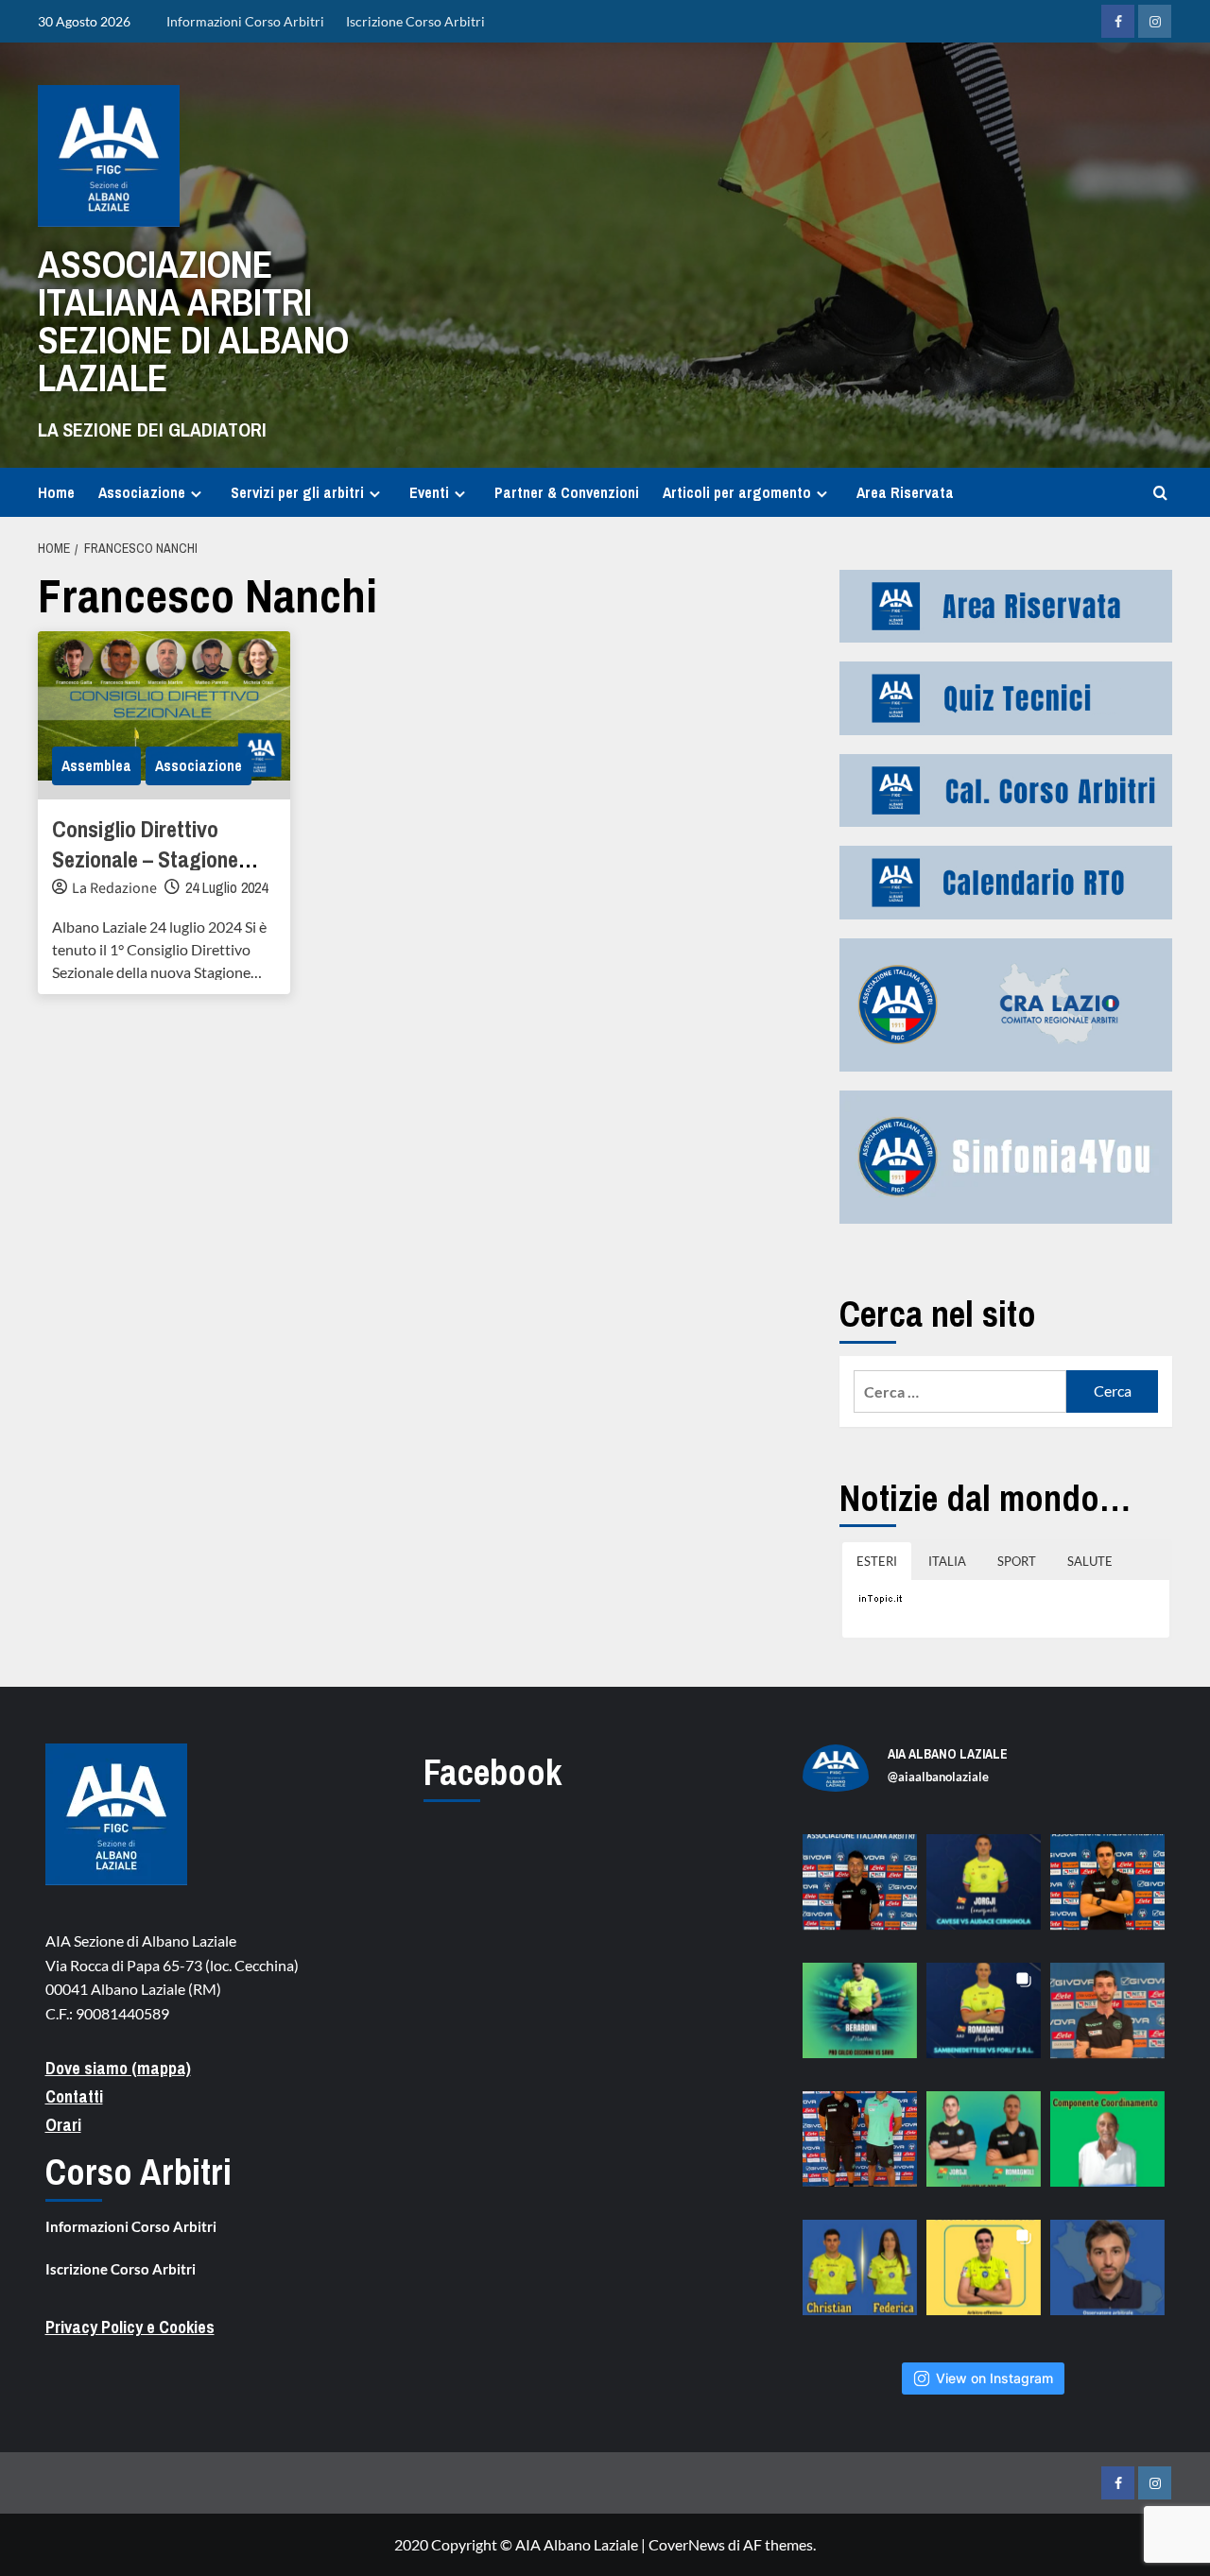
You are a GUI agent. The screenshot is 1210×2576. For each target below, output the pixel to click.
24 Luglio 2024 (226, 887)
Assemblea (96, 765)
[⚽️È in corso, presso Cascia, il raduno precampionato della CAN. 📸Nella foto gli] (860, 2148)
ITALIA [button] (947, 1561)
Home (56, 492)
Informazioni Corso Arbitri (245, 21)
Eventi (429, 492)
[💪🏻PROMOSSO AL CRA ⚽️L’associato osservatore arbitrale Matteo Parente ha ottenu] (1107, 2277)
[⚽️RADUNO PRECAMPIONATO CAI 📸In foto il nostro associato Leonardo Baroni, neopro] (1107, 1891)
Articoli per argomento (737, 492)
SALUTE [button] (1090, 1561)
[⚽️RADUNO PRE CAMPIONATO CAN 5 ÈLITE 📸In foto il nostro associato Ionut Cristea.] (860, 1891)
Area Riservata (905, 492)
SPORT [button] (1017, 1561)
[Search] (1160, 493)
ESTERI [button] (877, 1561)
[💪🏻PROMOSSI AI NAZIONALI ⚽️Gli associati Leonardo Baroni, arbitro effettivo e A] (984, 2277)
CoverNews (687, 2544)
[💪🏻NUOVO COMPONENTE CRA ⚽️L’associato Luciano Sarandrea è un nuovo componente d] (1107, 2148)
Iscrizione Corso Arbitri (415, 21)
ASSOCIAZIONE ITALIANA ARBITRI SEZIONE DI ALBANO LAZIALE (193, 321)
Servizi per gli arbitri (297, 492)
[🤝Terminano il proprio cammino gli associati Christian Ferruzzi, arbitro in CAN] (860, 2277)
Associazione (142, 492)
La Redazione (114, 888)
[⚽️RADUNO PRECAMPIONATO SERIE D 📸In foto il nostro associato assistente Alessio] (1107, 2020)
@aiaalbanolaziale (938, 1777)
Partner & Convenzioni (567, 492)
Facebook (493, 1772)
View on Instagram (994, 2378)
